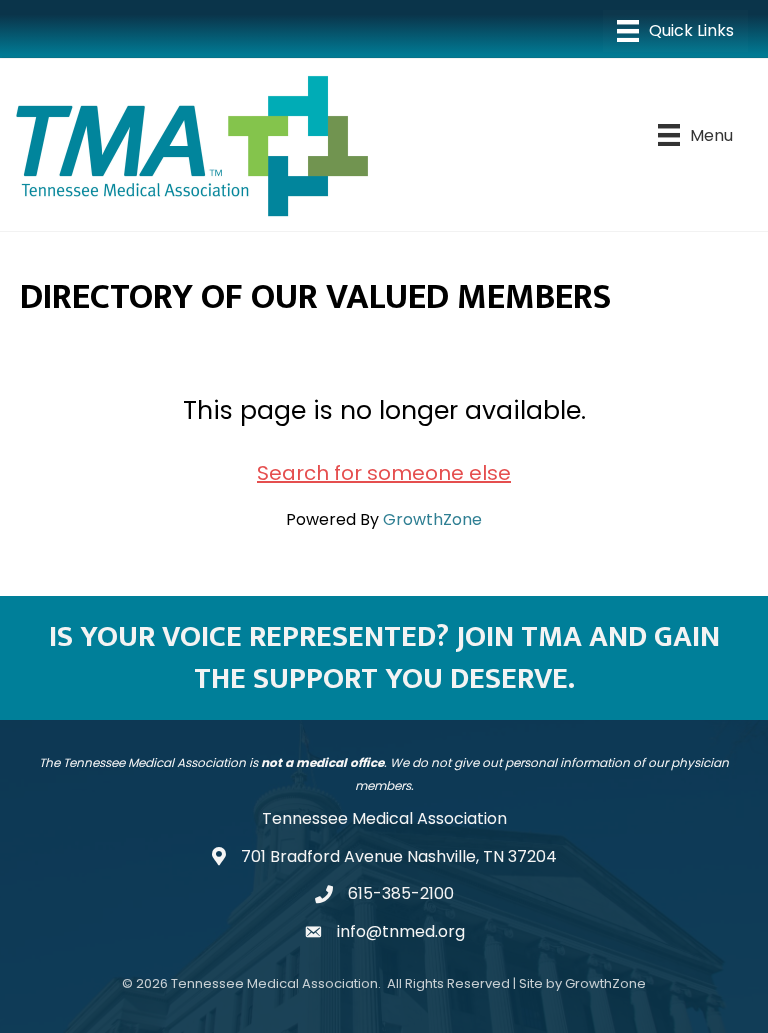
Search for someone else (384, 473)
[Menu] (675, 31)
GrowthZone (432, 519)
